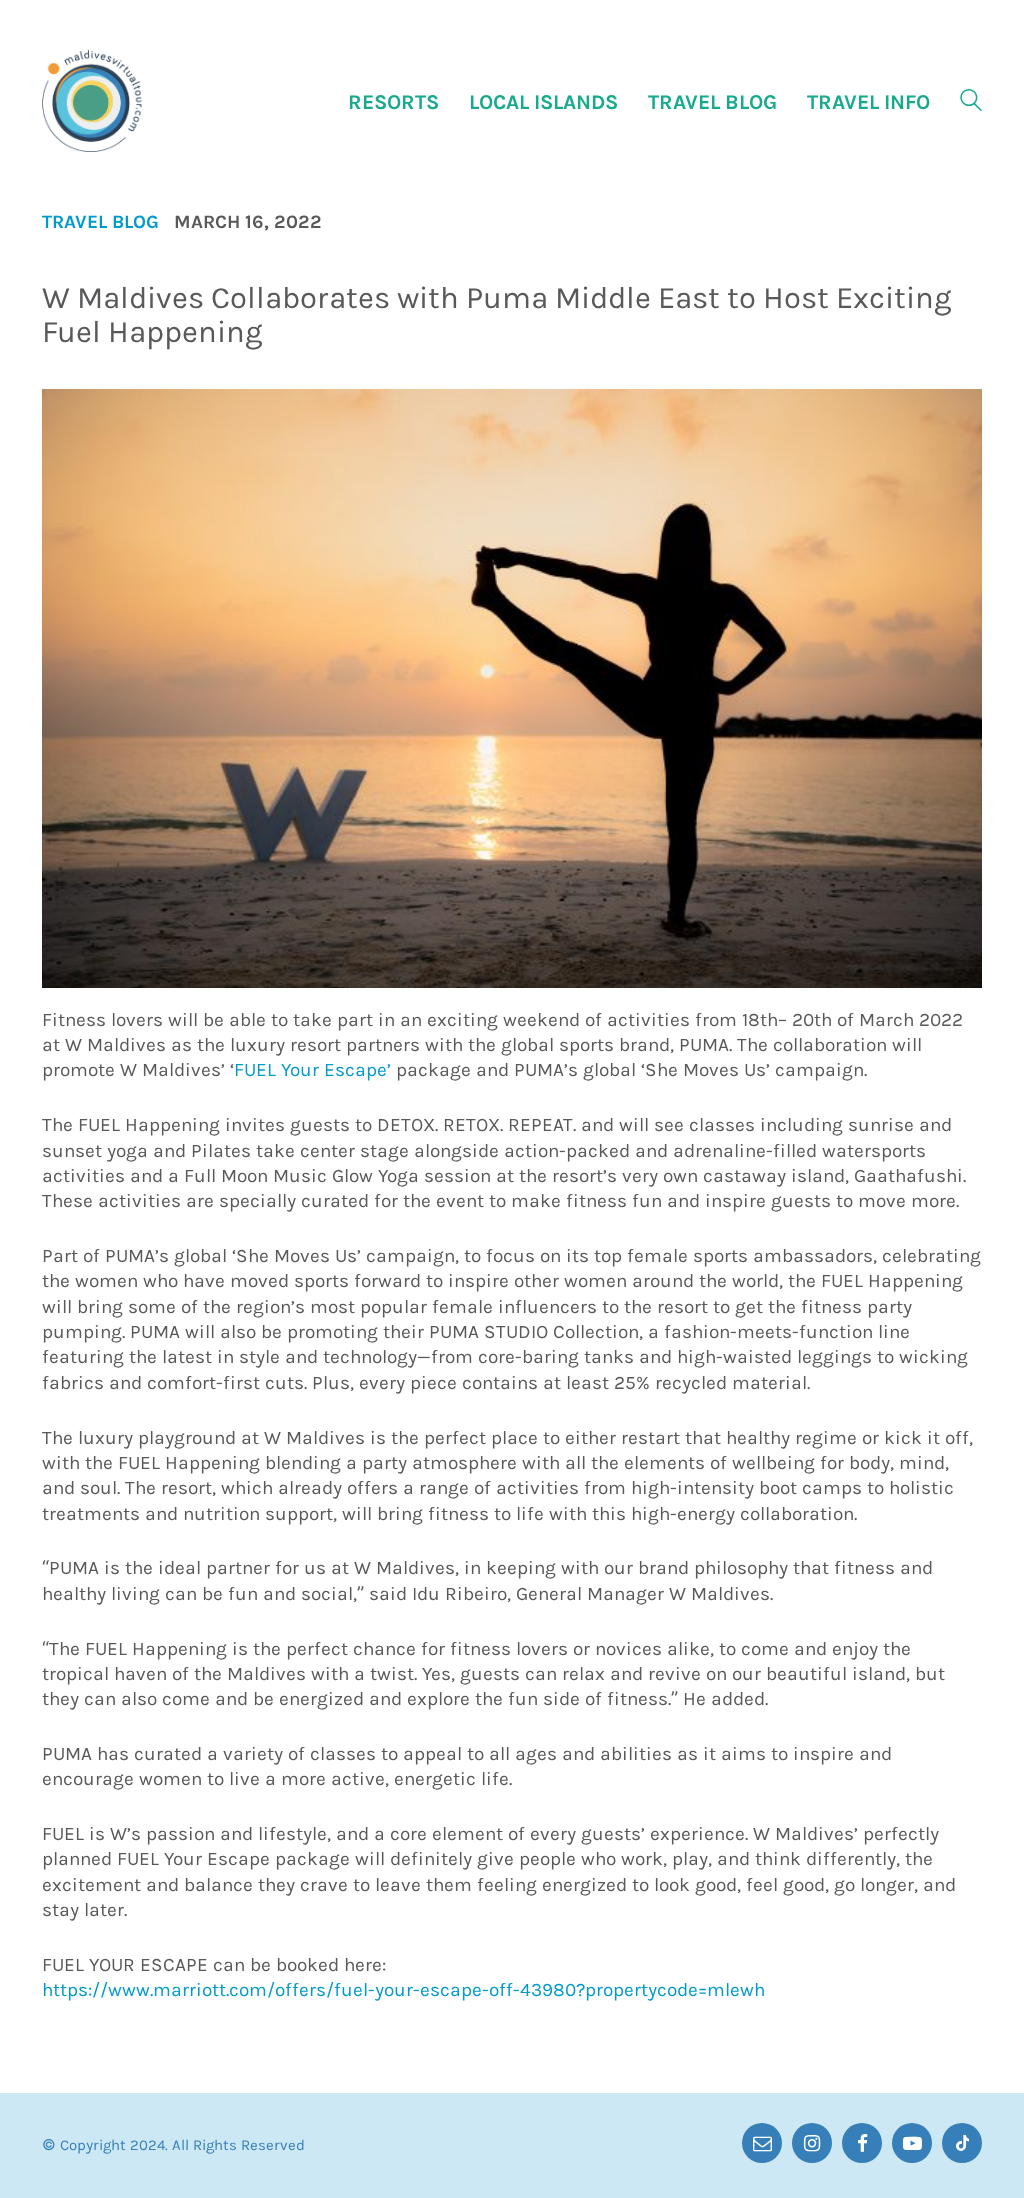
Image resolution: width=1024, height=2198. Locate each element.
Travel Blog (100, 222)
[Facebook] (862, 2143)
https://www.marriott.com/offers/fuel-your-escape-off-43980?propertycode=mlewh (403, 1990)
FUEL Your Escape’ (312, 1070)
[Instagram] (812, 2143)
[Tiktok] (962, 2143)
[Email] (762, 2143)
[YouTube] (912, 2143)
